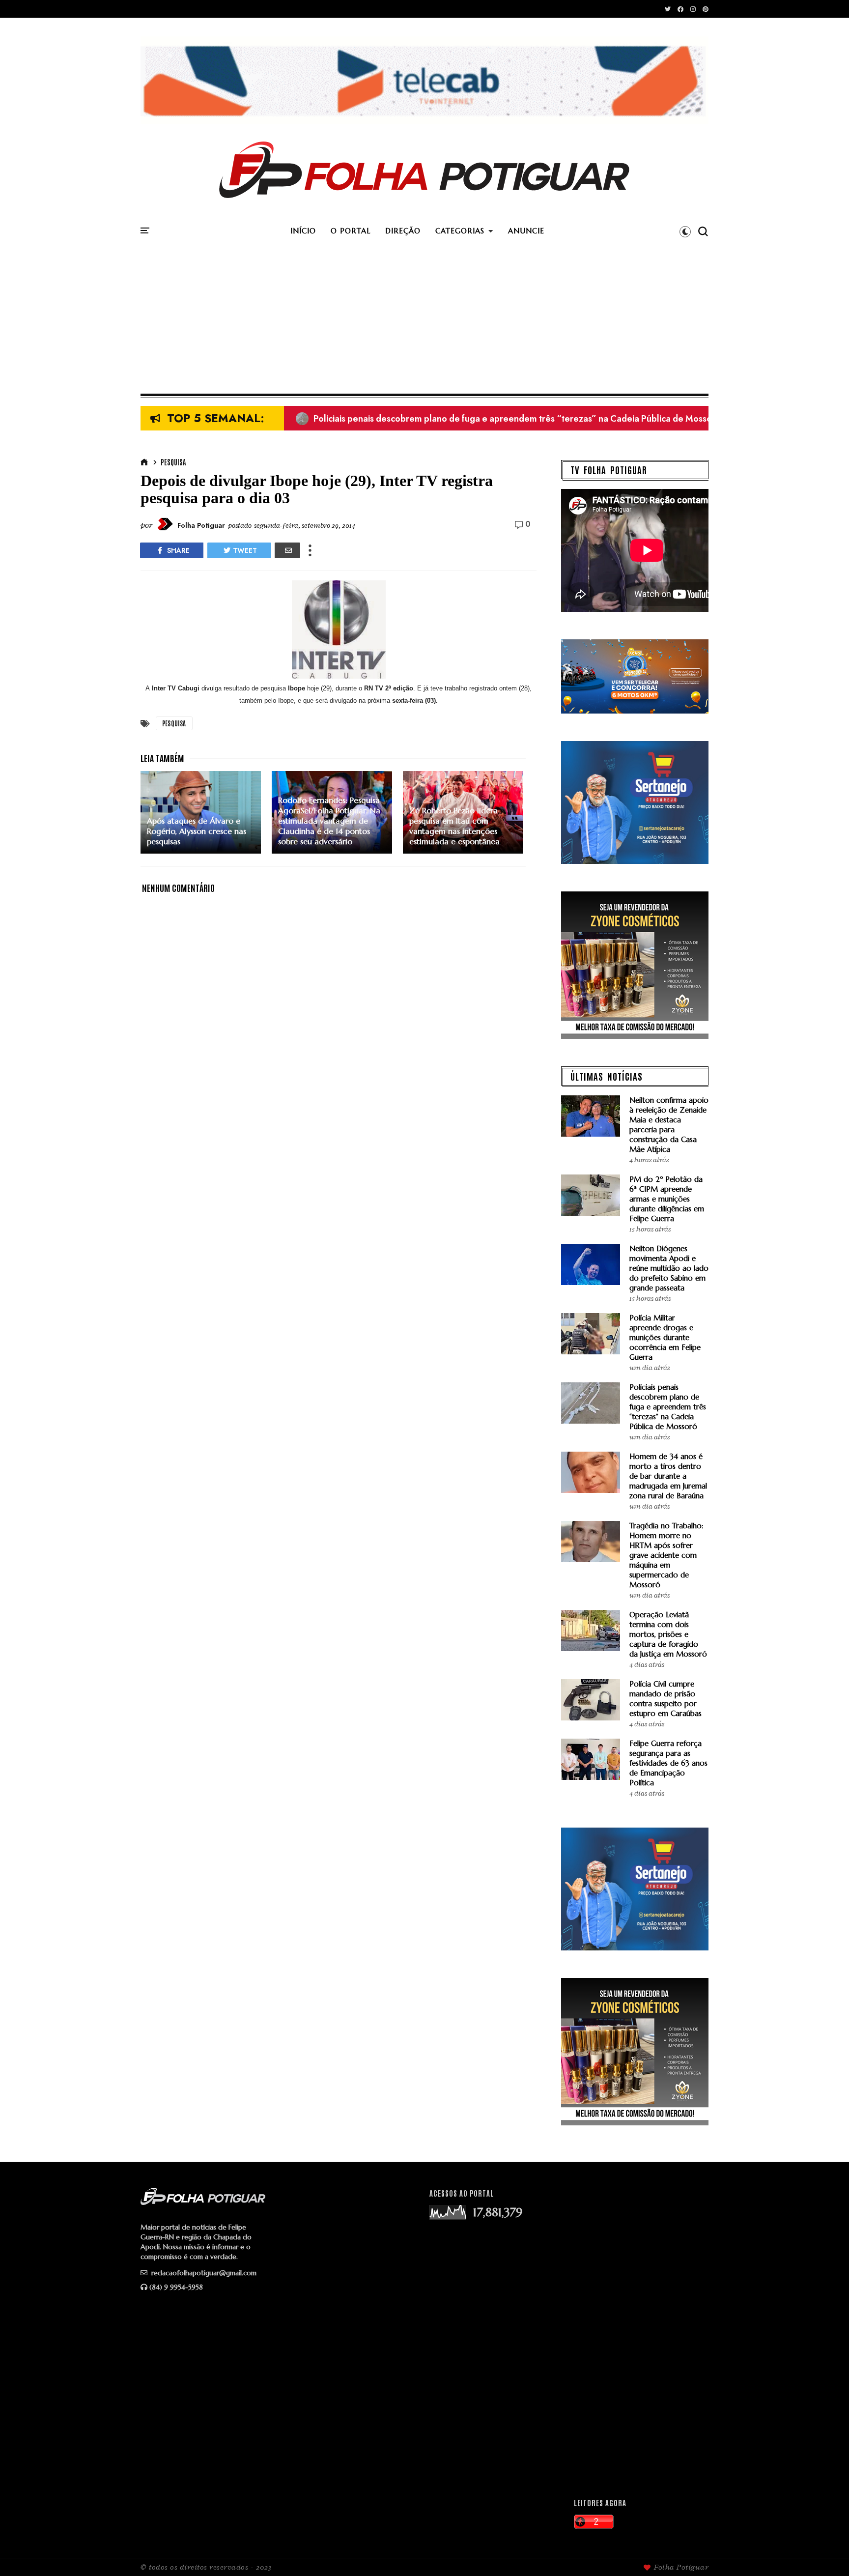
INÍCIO (303, 231)
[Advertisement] (424, 320)
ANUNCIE (526, 231)
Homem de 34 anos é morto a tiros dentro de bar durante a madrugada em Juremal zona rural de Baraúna (668, 1476)
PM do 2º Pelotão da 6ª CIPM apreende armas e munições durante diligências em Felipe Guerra (667, 1199)
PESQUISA (173, 462)
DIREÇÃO (403, 231)
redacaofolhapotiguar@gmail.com (203, 2273)
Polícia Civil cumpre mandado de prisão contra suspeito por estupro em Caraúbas (665, 1699)
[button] (685, 231)
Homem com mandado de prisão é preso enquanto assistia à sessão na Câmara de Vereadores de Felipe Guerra (530, 420)
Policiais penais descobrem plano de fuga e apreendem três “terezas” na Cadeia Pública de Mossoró (668, 1407)
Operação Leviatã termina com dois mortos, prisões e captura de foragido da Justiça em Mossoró (668, 1634)
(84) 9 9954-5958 (176, 2287)
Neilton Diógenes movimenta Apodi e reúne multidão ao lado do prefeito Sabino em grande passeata (669, 1268)
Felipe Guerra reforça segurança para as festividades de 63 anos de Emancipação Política (668, 1763)
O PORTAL (351, 231)
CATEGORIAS (460, 231)
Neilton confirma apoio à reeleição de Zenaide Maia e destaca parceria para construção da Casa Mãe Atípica (669, 1125)
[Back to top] (825, 2552)
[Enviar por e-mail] (287, 550)
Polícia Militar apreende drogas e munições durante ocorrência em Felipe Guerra (665, 1337)
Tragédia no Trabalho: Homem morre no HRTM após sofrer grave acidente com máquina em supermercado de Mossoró (666, 1555)
